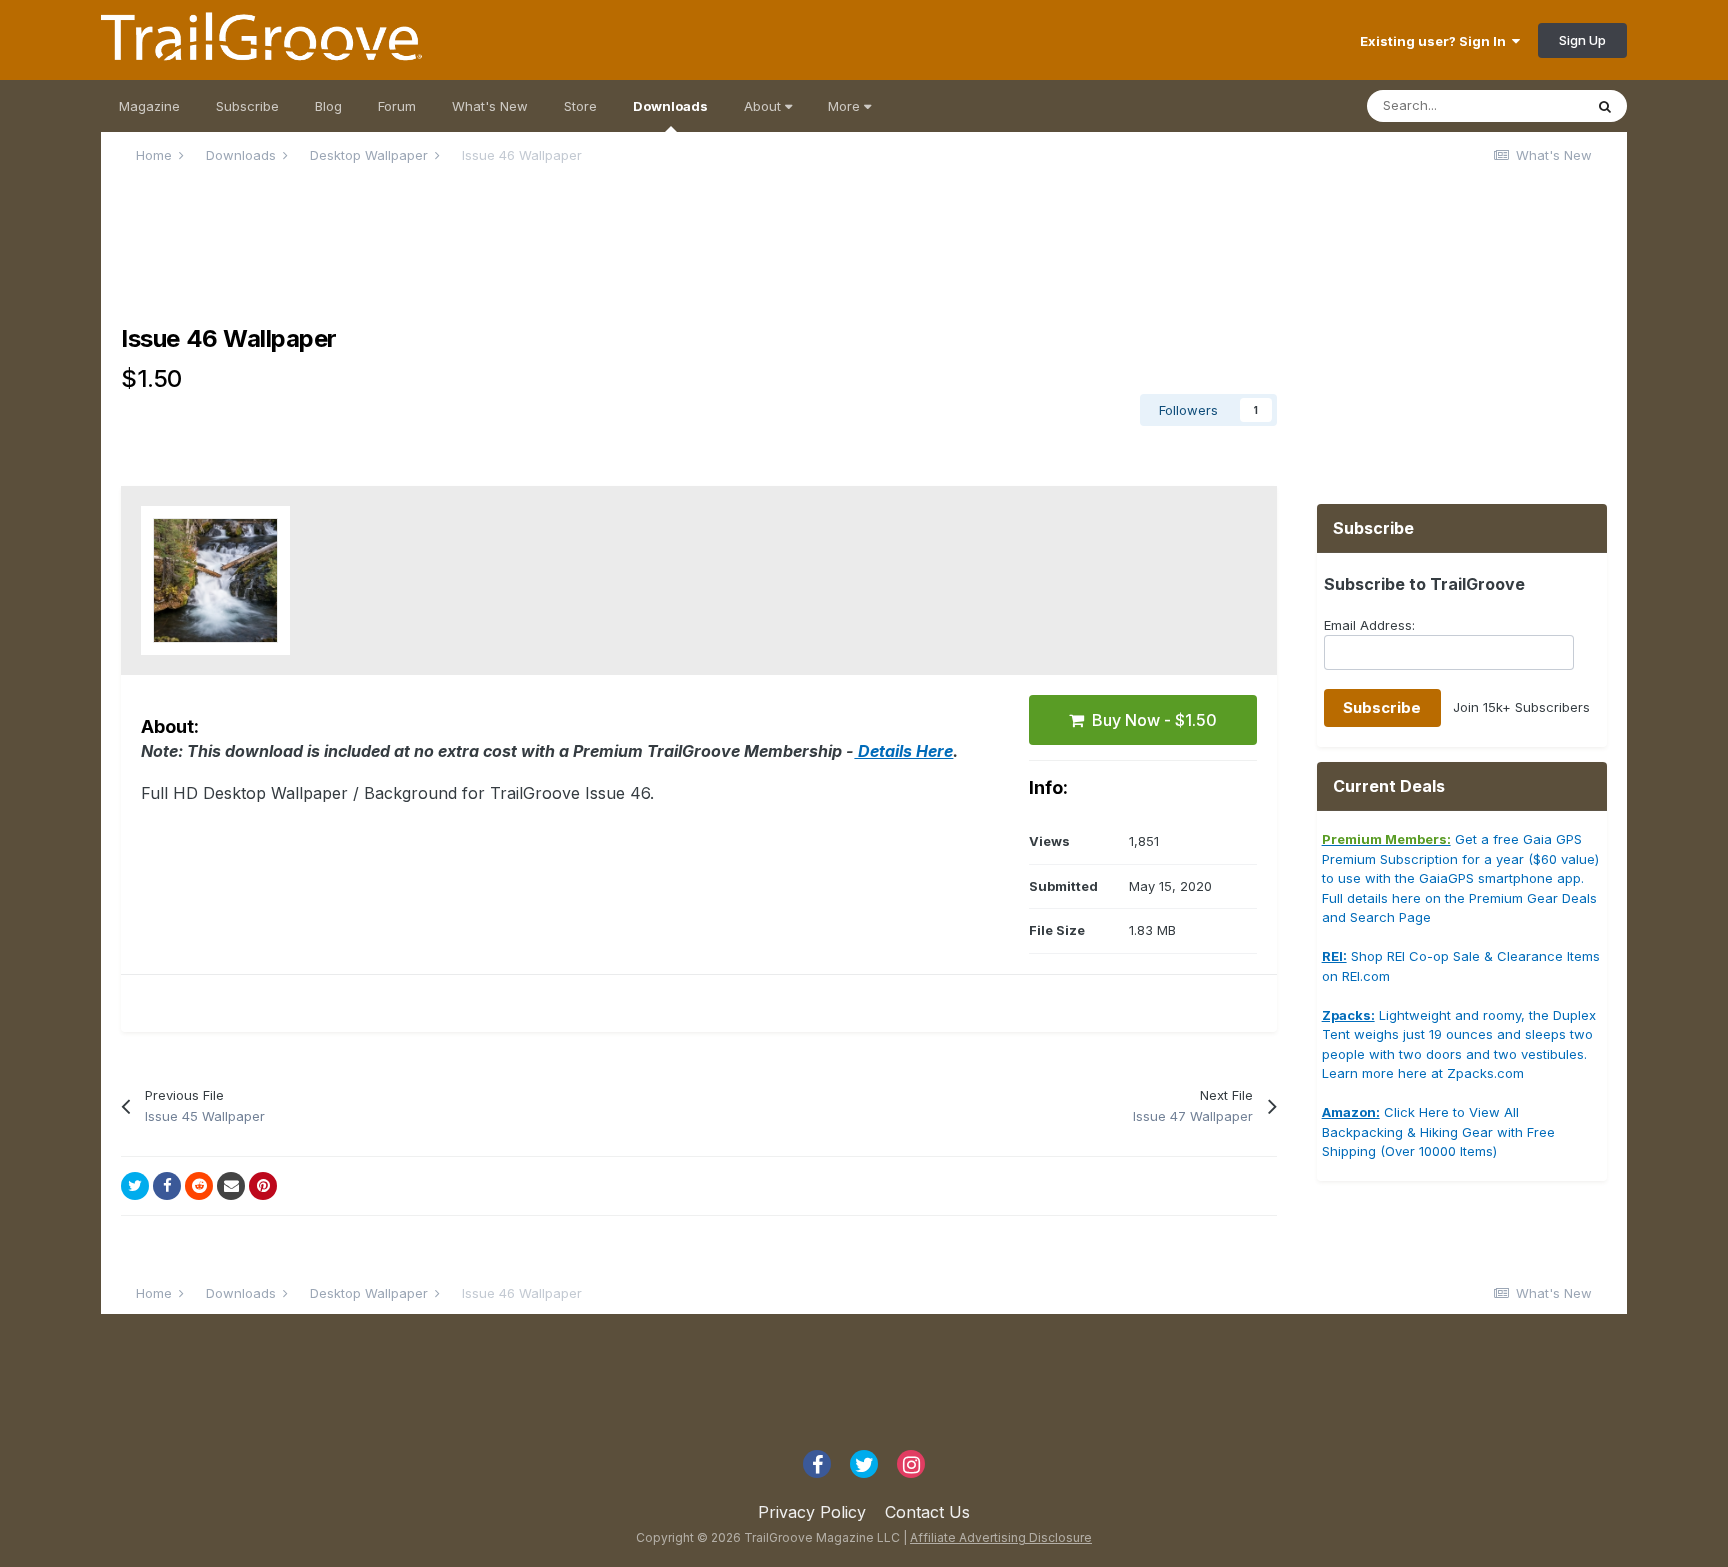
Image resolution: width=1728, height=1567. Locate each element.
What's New (490, 106)
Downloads (670, 106)
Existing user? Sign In (1436, 41)
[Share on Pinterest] (263, 1186)
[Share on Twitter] (135, 1186)
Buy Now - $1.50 (1150, 720)
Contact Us (927, 1512)
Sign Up (1582, 40)
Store (580, 106)
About (764, 106)
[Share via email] (231, 1186)
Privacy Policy (812, 1512)
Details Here (903, 751)
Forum (397, 106)
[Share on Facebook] (167, 1186)
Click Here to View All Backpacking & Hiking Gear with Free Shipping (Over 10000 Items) (1438, 1131)
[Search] (1605, 106)
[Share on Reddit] (199, 1186)
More (846, 106)
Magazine (149, 106)
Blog (328, 106)
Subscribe (247, 106)
